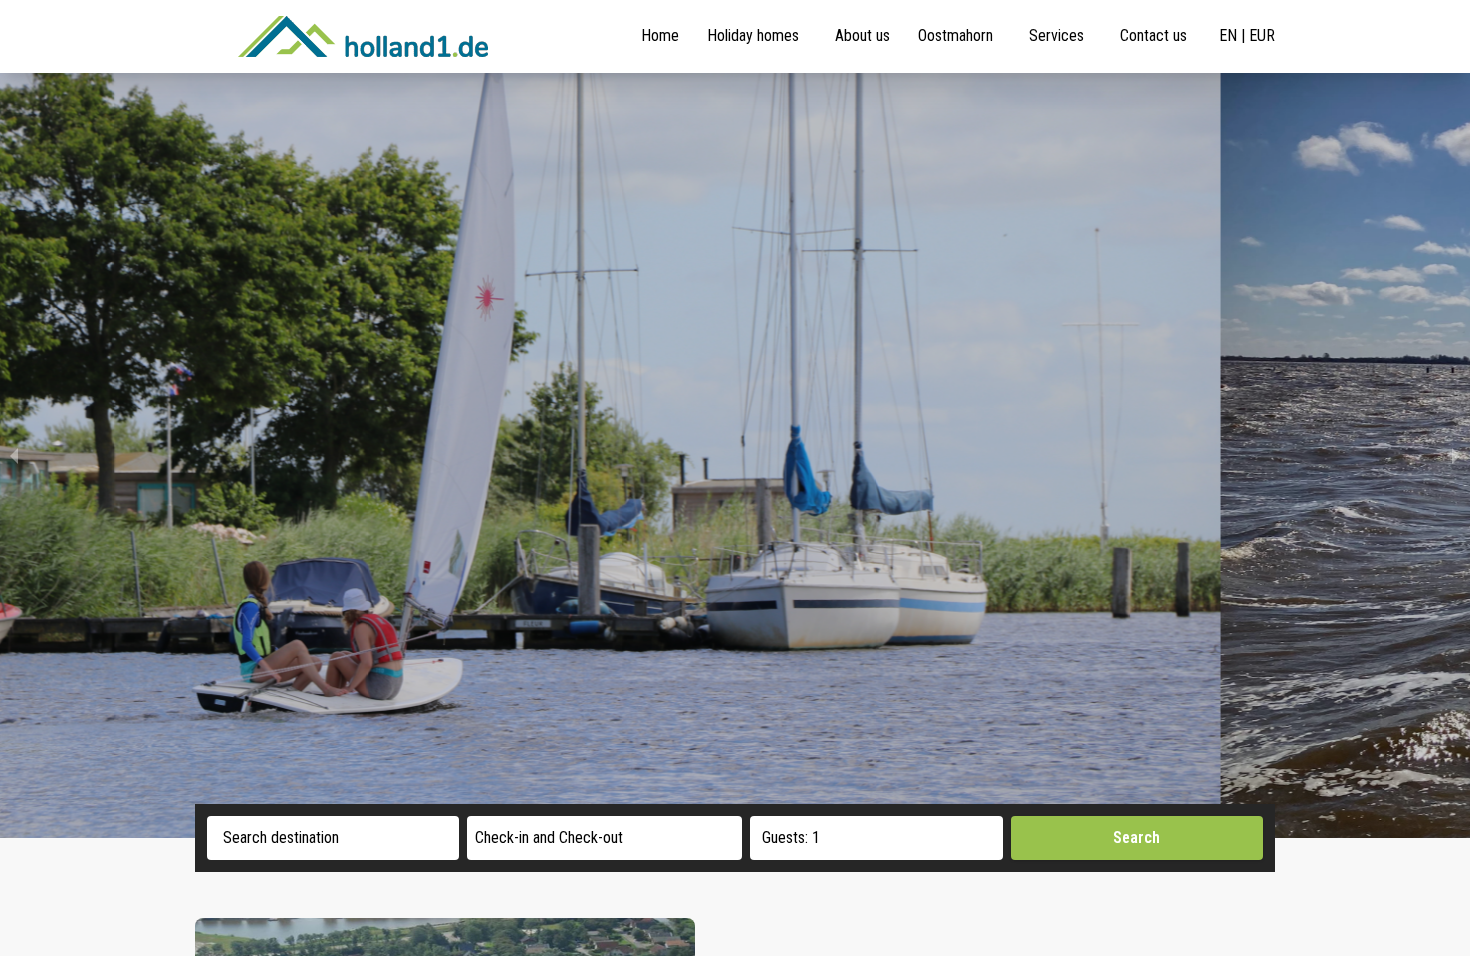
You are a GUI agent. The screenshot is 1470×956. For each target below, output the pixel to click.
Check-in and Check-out (549, 837)
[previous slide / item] (14, 455)
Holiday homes (753, 35)
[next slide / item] (1456, 455)
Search (1136, 837)
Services (1056, 35)
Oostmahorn (955, 35)
